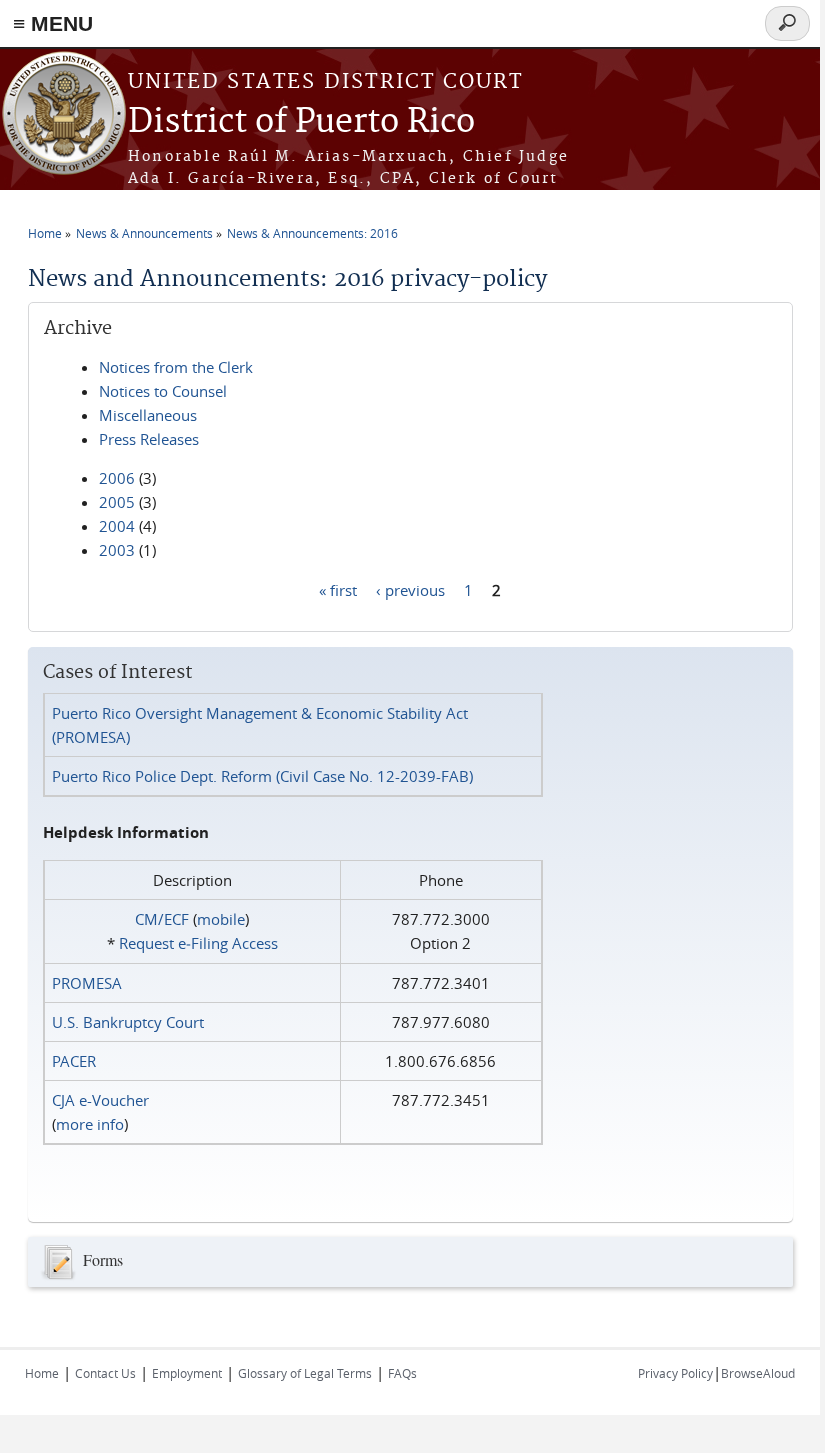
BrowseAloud (758, 1373)
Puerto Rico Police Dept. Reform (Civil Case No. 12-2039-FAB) (262, 776)
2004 (117, 526)
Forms (103, 1258)
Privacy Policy (675, 1373)
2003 (117, 550)
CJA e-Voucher (100, 1100)
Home (45, 233)
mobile (221, 919)
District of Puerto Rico (301, 122)
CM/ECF (162, 919)
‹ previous (410, 589)
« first (338, 589)
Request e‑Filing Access (198, 943)
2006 (117, 478)
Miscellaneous (148, 415)
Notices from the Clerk (176, 367)
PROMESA (87, 983)
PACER (74, 1061)
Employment (187, 1373)
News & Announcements (144, 233)
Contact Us (105, 1373)
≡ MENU (53, 23)
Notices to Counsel (163, 391)
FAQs (402, 1373)
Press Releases (149, 439)
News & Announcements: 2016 (312, 233)
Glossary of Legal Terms (305, 1373)
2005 (117, 502)
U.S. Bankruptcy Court (128, 1022)
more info (90, 1124)
